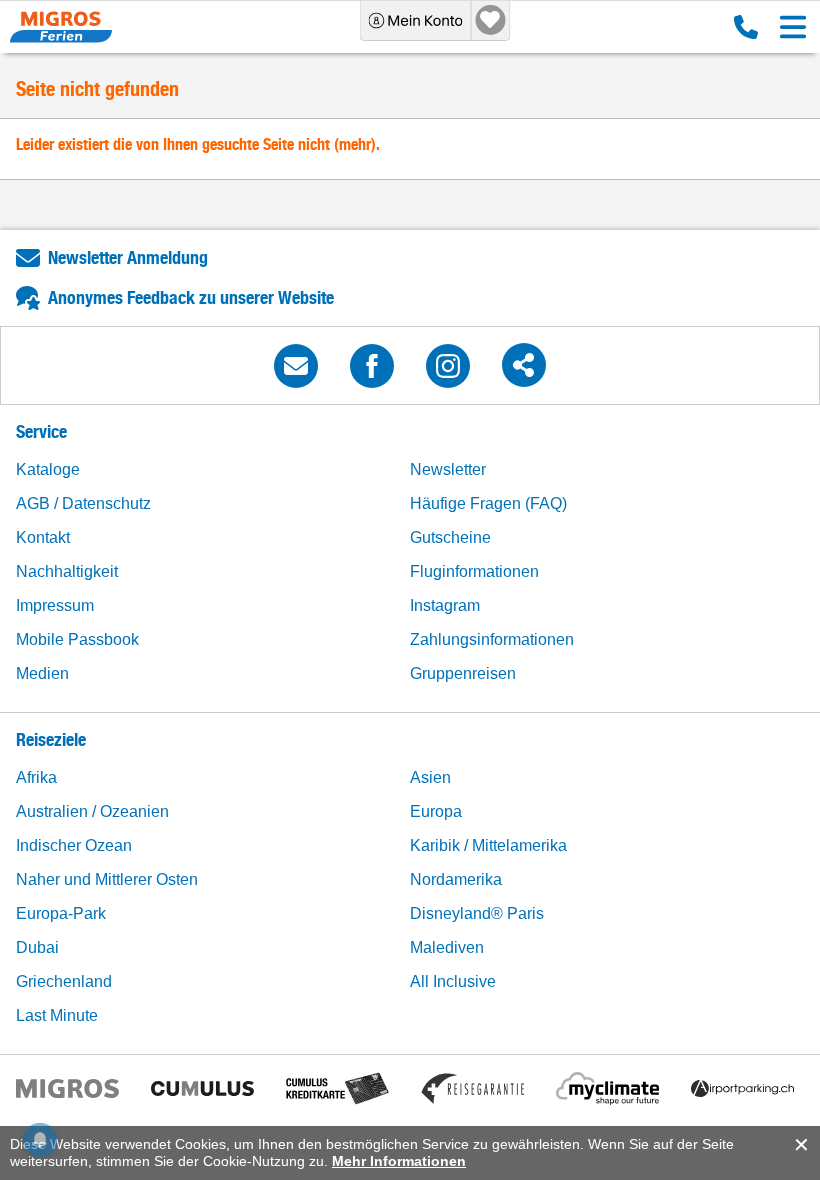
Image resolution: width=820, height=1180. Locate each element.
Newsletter (448, 469)
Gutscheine (450, 537)
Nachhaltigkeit (67, 571)
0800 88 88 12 (741, 27)
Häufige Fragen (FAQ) (488, 503)
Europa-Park (61, 913)
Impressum (55, 605)
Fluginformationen (474, 571)
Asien (430, 777)
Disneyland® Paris (477, 913)
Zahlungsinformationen (492, 639)
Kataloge (48, 469)
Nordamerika (456, 879)
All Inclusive (453, 981)
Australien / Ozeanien (92, 811)
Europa (436, 811)
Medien (42, 673)
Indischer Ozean (74, 845)
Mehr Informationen (399, 1161)
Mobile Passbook (77, 639)
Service (41, 431)
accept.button (799, 1145)
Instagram (445, 605)
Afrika (36, 777)
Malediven (447, 947)
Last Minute (57, 1015)
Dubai (37, 947)
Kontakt (43, 537)
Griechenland (64, 981)
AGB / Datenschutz (83, 503)
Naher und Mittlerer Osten (107, 879)
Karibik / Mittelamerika (488, 845)
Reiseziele (51, 739)
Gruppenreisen (463, 673)
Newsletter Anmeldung (128, 257)
